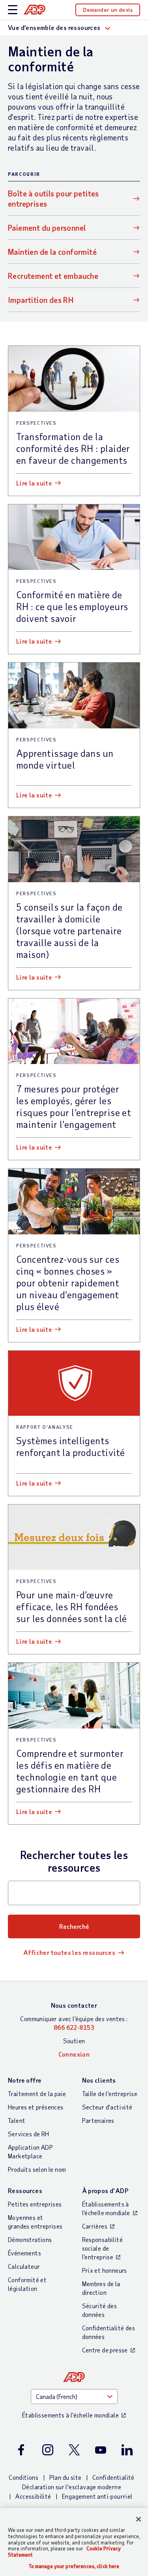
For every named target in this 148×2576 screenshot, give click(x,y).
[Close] (139, 2519)
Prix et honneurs (105, 2270)
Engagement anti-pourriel (97, 2496)
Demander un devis (108, 10)
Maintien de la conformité (52, 252)
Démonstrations (30, 2239)
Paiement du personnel (47, 228)
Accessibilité (33, 2496)
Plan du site (66, 2477)
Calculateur (24, 2266)
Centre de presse (105, 2350)
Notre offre (25, 2080)
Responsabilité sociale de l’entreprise (103, 2248)
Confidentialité (113, 2477)
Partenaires (98, 2120)
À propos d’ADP (105, 2191)
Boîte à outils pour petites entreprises (53, 198)
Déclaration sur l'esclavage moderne (72, 2487)
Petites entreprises (35, 2204)
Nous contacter (74, 2005)
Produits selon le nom (37, 2169)
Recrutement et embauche (53, 276)
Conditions (23, 2477)
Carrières (95, 2226)
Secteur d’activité (107, 2107)
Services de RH (29, 2134)
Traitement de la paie (37, 2093)
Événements (24, 2253)
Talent (17, 2120)
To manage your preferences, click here (74, 2566)
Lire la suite (34, 483)
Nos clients (99, 2080)
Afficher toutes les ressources (69, 1952)
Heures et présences (36, 2107)
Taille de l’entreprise (110, 2093)
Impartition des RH (41, 300)
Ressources (25, 2191)
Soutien (74, 2041)
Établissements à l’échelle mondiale (106, 2208)
